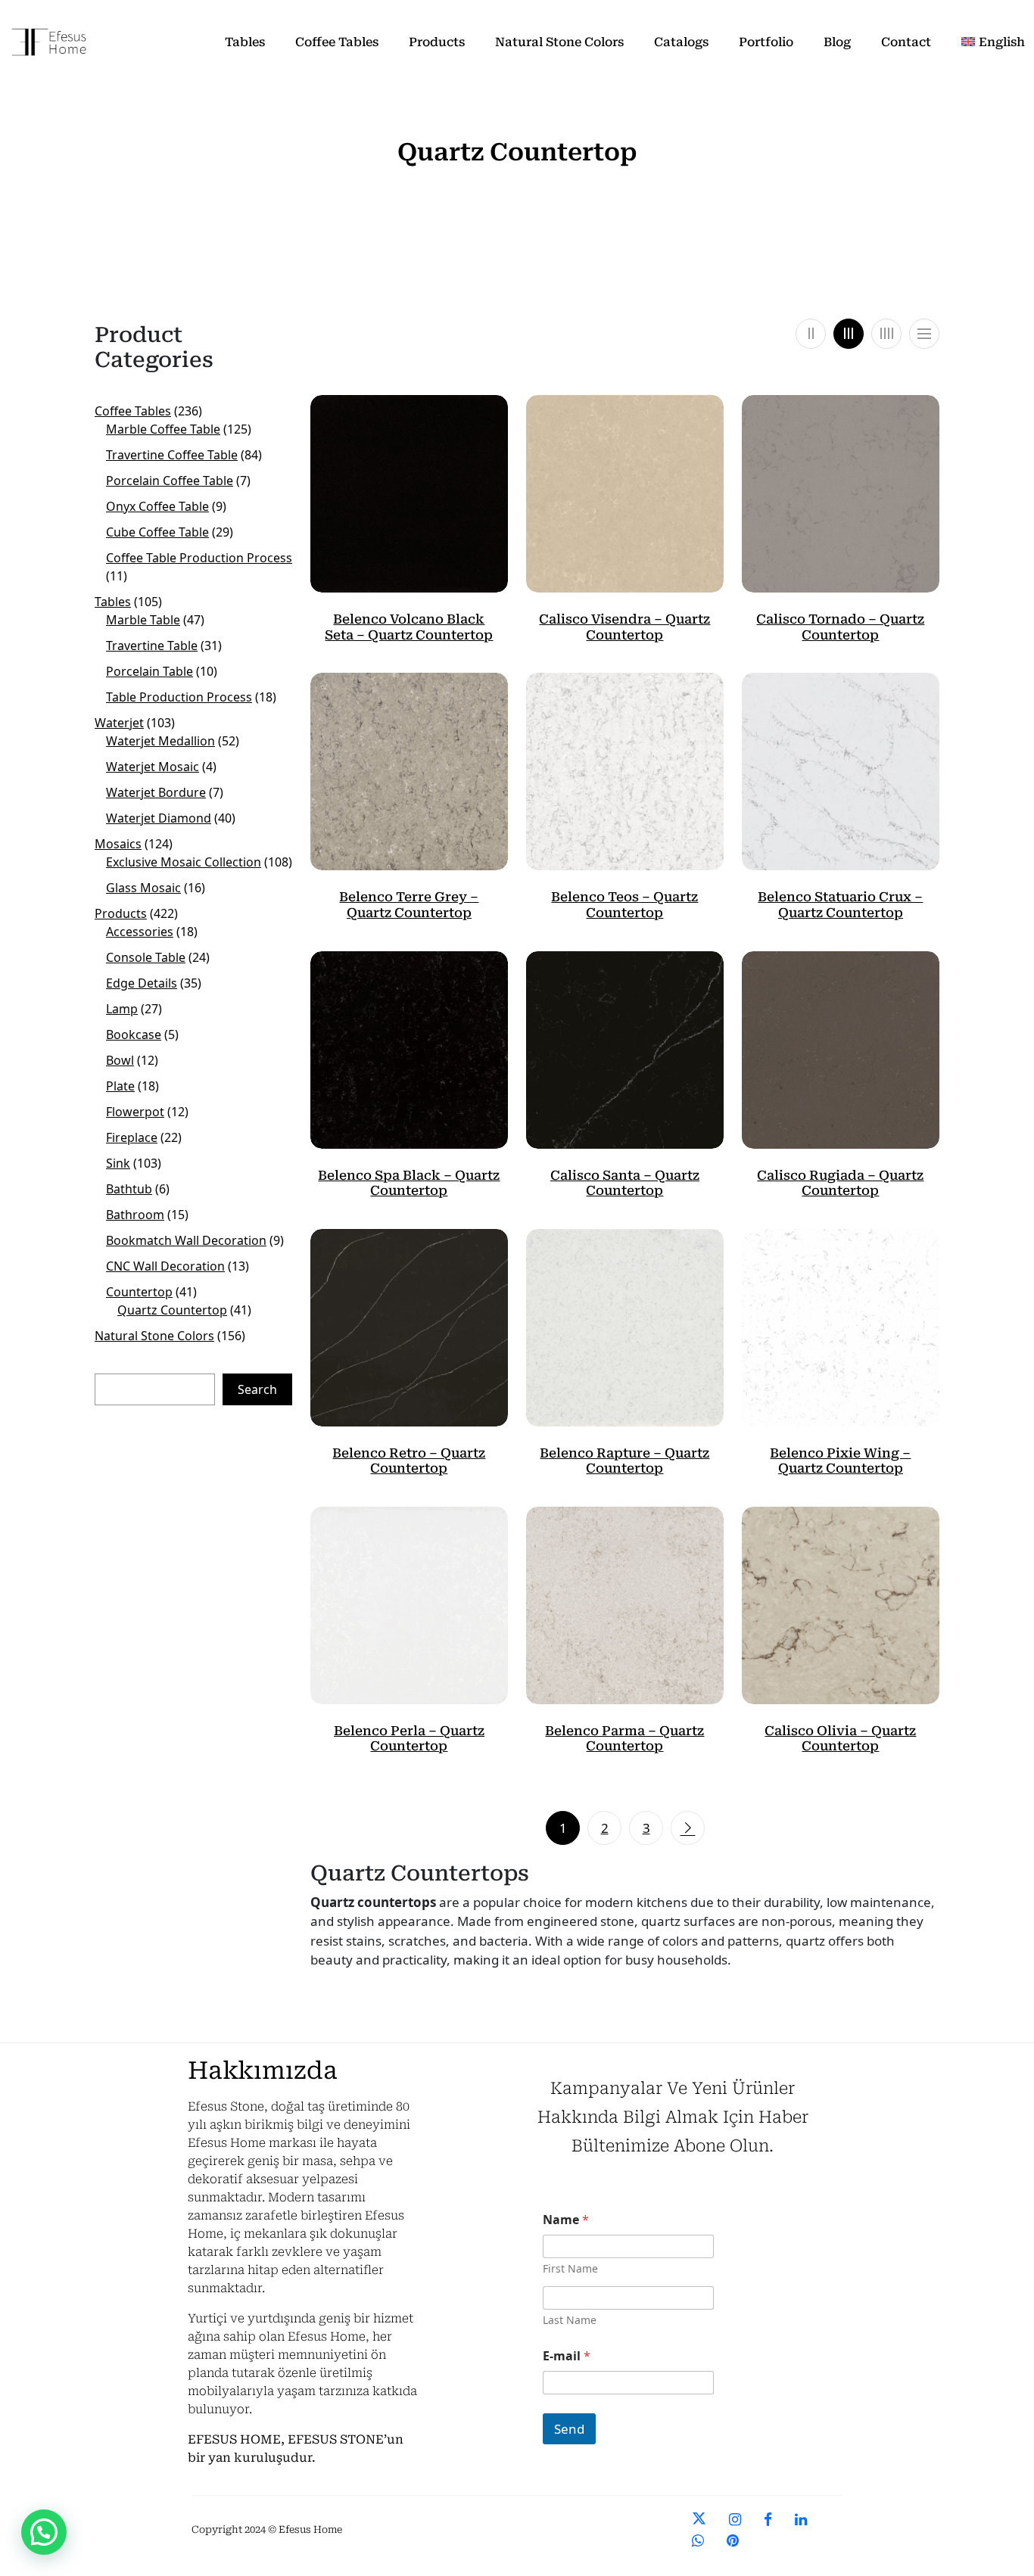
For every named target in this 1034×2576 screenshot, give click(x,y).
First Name (570, 2268)
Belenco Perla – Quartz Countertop (409, 1738)
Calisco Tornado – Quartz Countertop (840, 627)
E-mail (567, 2356)
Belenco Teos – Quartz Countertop (624, 904)
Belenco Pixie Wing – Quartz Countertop (840, 1461)
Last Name (570, 2320)
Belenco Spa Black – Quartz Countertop (409, 1183)
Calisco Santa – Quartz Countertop (625, 1183)
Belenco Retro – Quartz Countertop (409, 1461)
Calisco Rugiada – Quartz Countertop (840, 1183)
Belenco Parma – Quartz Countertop (624, 1738)
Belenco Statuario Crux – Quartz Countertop (840, 904)
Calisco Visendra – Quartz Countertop (624, 627)
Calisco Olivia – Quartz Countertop (840, 1738)
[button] (44, 2532)
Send (569, 2429)
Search (257, 1389)
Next (688, 1828)
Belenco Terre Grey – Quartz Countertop (409, 904)
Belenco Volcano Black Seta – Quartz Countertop (409, 627)
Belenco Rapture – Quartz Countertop (624, 1461)
